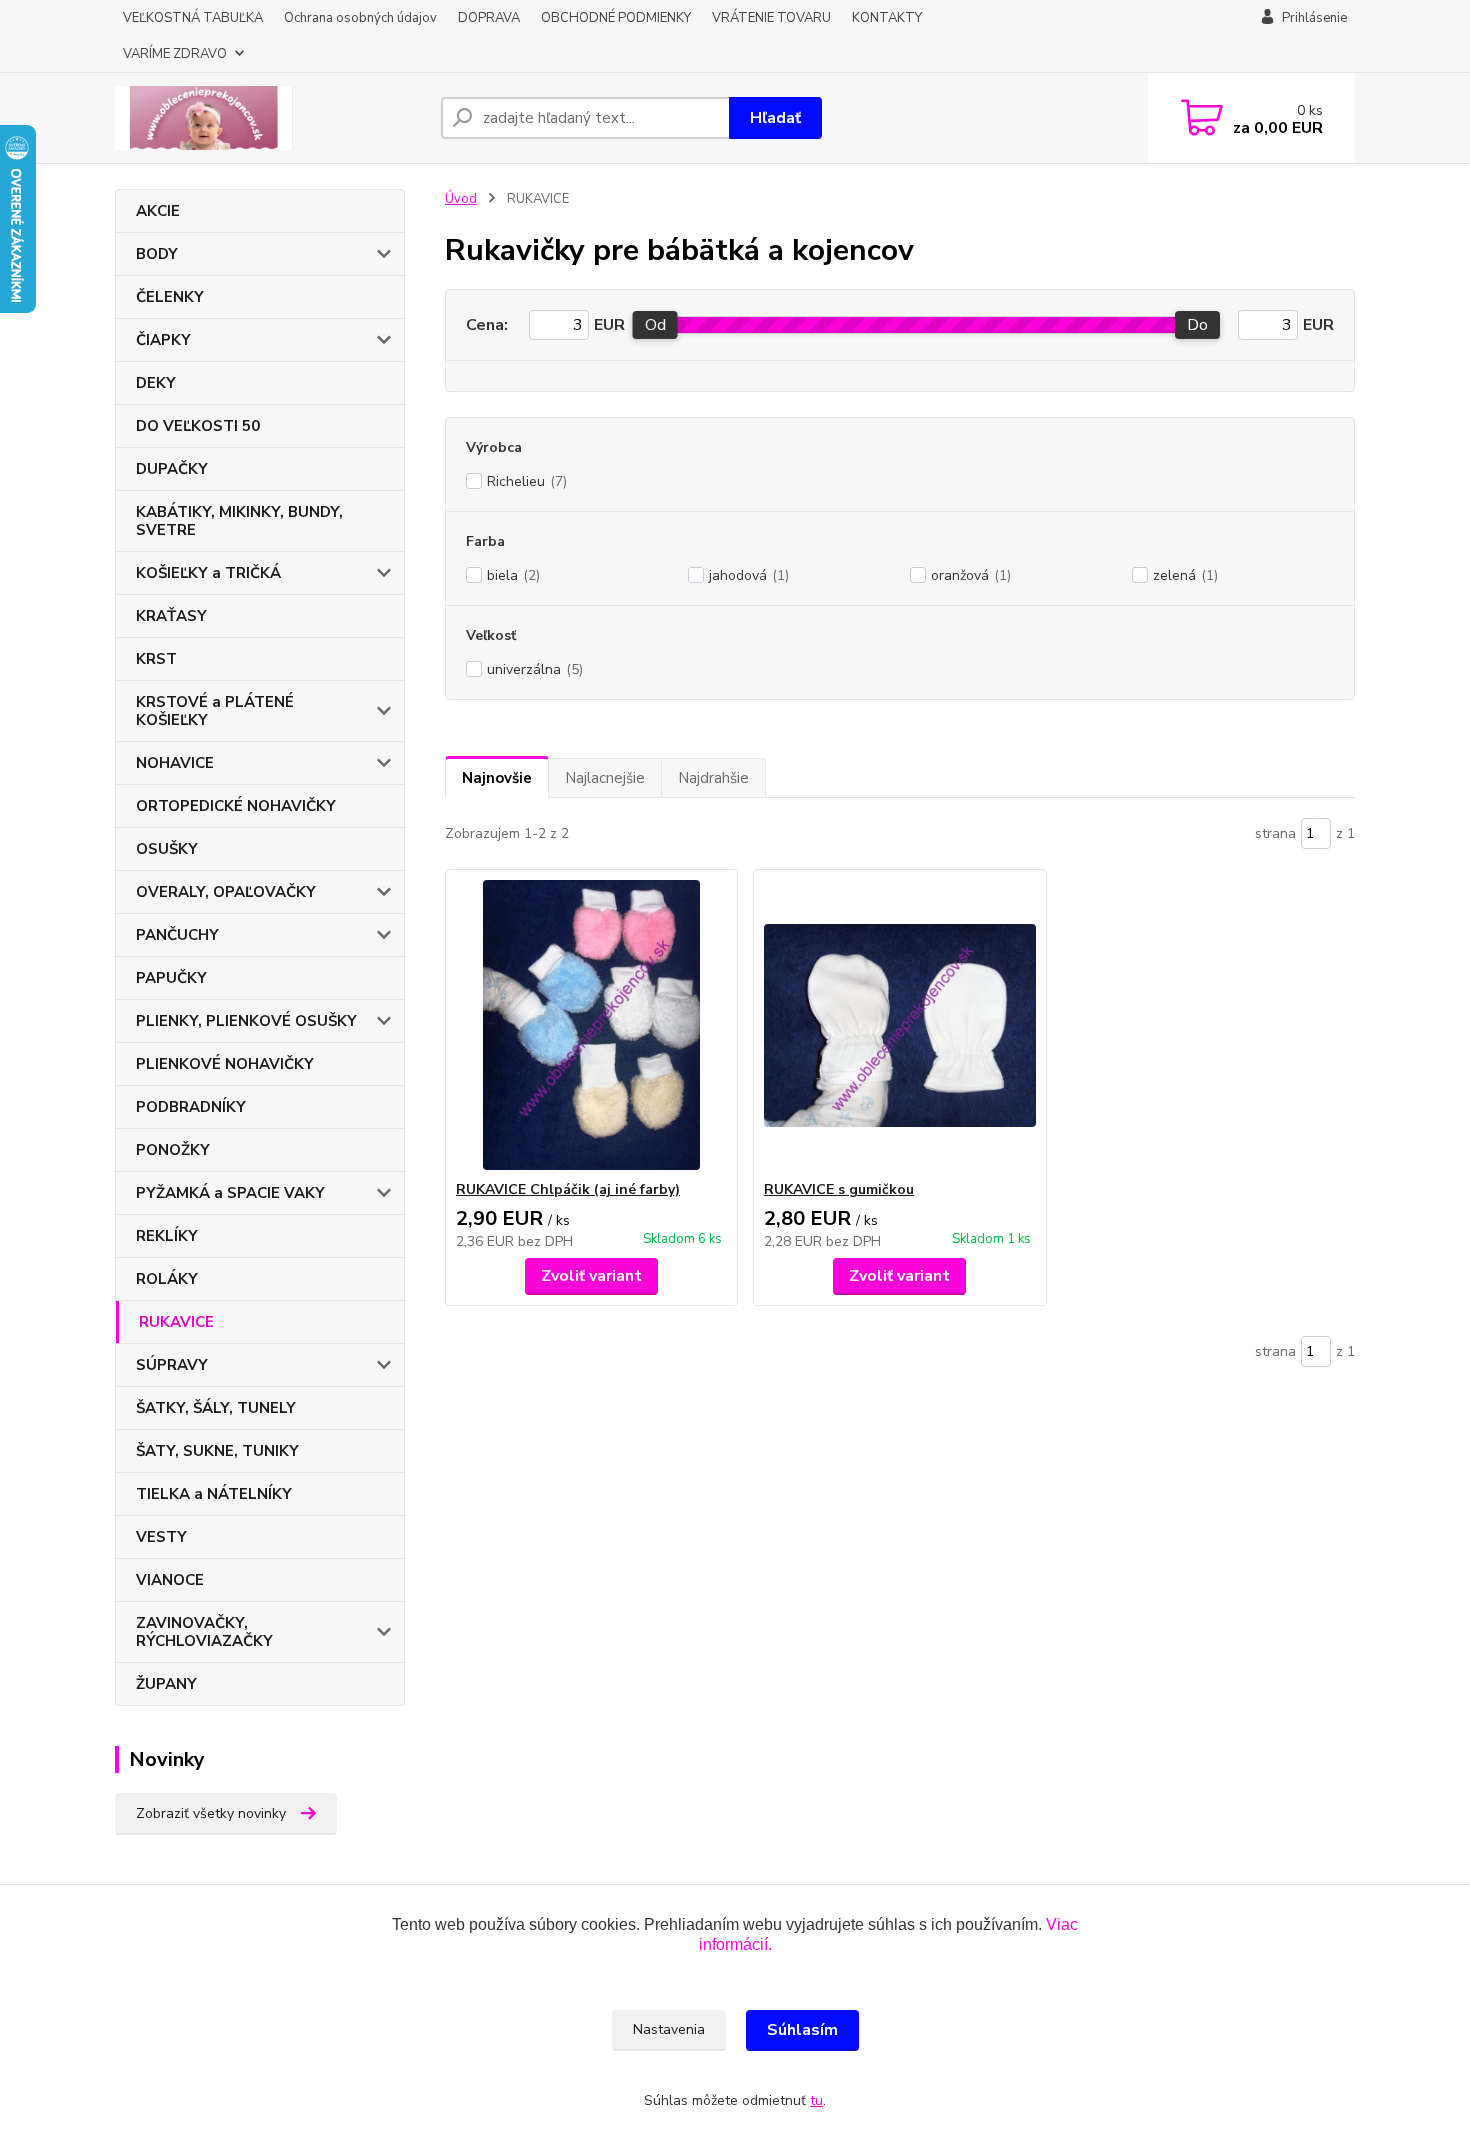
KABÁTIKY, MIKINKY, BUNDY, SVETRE (239, 521)
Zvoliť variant (591, 1276)
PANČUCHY (177, 935)
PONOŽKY (173, 1150)
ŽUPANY (166, 1684)
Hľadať (775, 118)
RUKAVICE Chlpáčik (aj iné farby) (568, 1189)
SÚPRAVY (172, 1365)
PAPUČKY (171, 978)
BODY (157, 254)
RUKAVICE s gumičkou (839, 1189)
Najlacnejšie (605, 778)
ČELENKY (170, 297)
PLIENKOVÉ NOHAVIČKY (225, 1064)
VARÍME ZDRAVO (175, 54)
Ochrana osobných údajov (360, 18)
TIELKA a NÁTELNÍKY (214, 1494)
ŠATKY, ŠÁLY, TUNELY (216, 1408)
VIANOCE (170, 1580)
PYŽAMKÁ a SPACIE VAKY (230, 1193)
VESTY (161, 1537)
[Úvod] (270, 118)
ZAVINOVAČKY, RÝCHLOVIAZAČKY (204, 1632)
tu (816, 2100)
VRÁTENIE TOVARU (771, 18)
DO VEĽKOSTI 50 (198, 426)
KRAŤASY (171, 616)
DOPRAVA (489, 18)
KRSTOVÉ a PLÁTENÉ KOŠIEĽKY (215, 711)
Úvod (461, 199)
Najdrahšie (713, 778)
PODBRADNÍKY (191, 1107)
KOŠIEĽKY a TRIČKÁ (208, 573)
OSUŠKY (167, 849)
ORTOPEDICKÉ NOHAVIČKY (236, 806)
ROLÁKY (167, 1279)
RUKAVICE (176, 1322)
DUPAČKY (172, 469)
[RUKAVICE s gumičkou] (899, 1025)
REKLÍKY (167, 1236)
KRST (156, 659)
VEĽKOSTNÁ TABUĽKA (193, 18)
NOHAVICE (175, 763)
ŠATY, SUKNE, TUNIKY (217, 1451)
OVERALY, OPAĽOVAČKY (226, 892)
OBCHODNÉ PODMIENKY (616, 18)
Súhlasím (802, 2030)
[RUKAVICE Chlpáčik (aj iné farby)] (591, 1025)
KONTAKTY (887, 18)
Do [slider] (1197, 325)
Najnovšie (497, 778)
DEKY (156, 383)
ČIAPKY (163, 340)
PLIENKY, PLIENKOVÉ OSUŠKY (246, 1021)
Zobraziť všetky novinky (211, 1813)
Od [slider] (655, 325)
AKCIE (158, 211)
